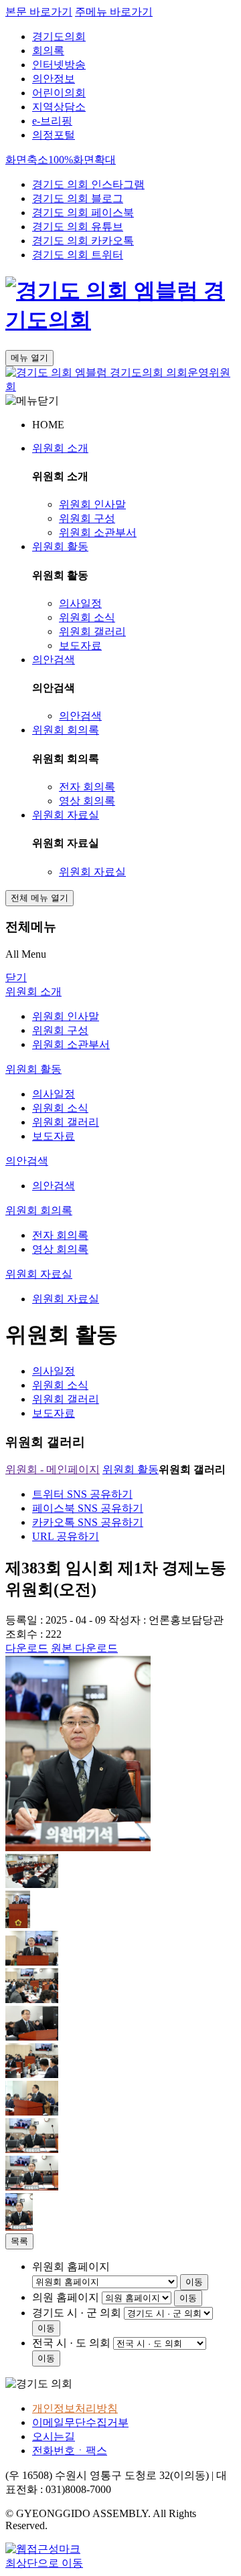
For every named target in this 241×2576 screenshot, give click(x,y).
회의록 (48, 51)
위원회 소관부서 (98, 532)
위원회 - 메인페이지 (53, 1469)
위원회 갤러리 (92, 631)
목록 (19, 2241)
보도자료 (80, 646)
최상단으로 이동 (44, 2563)
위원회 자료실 (66, 815)
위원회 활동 (60, 546)
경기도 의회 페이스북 (83, 212)
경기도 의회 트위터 (78, 255)
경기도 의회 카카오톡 (83, 241)
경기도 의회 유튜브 (78, 227)
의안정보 (54, 79)
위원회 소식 (87, 617)
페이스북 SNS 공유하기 (88, 1508)
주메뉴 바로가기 (114, 12)
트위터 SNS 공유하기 (82, 1494)
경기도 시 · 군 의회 (77, 2313)
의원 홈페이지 (66, 2297)
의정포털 (54, 135)
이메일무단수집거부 (80, 2422)
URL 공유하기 (66, 1536)
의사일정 (80, 603)
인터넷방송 (59, 65)
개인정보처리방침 (75, 2408)
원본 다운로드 (84, 1648)
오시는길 (54, 2436)
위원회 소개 (60, 448)
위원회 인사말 (92, 504)
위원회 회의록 (66, 730)
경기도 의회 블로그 (78, 198)
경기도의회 (59, 36)
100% (61, 160)
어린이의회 (59, 93)
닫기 (16, 977)
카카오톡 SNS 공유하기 (88, 1522)
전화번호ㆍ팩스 (70, 2451)
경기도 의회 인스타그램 (88, 184)
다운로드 (27, 1648)
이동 (194, 2282)
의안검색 (54, 660)
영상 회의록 (87, 801)
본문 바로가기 (39, 12)
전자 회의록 (87, 787)
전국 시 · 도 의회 (71, 2343)
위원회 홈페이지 (71, 2266)
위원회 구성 (87, 518)
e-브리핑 (52, 121)
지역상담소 (59, 107)
